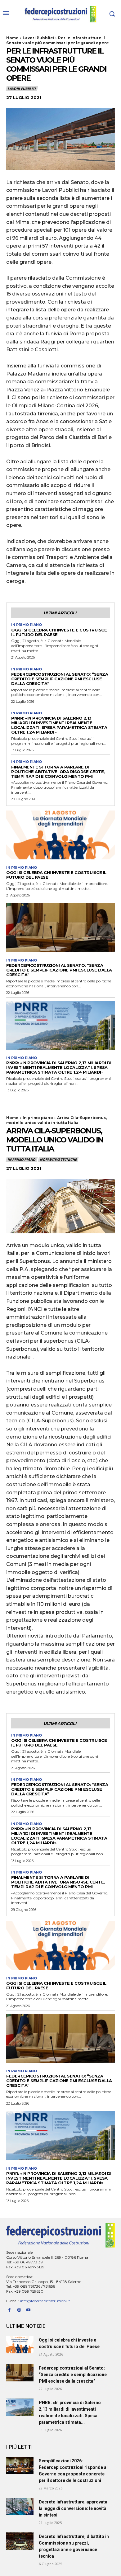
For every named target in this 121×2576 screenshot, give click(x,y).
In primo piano (27, 625)
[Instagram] (19, 2310)
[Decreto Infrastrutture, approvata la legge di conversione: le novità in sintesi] (20, 2507)
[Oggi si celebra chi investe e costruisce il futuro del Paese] (60, 835)
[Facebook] (9, 2310)
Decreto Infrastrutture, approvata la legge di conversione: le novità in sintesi (73, 2508)
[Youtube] (29, 2310)
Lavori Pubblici (38, 38)
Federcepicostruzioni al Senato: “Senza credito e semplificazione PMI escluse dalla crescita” (60, 679)
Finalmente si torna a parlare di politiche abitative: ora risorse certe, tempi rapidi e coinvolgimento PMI (58, 772)
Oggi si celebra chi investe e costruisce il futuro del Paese (59, 632)
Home (12, 38)
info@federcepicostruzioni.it (45, 2301)
